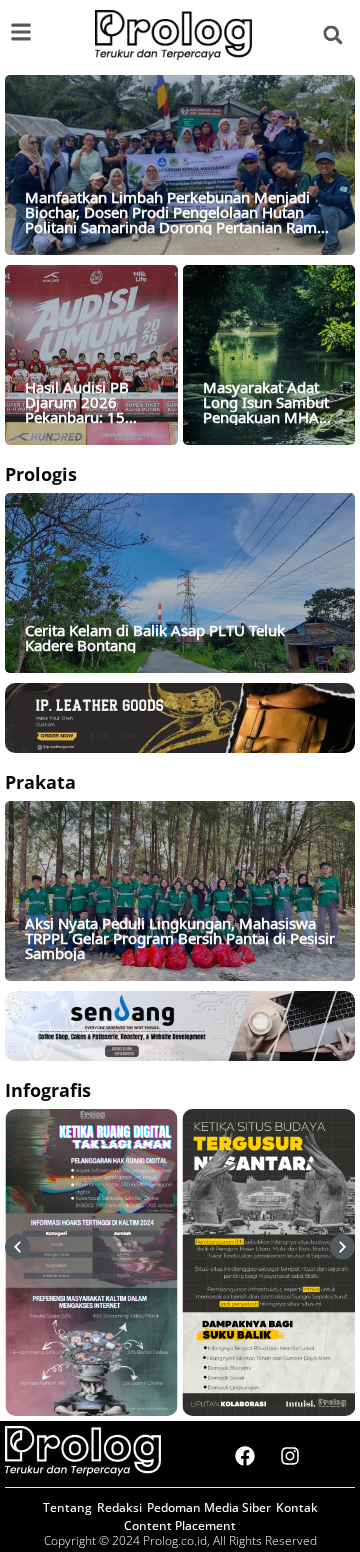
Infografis (48, 1090)
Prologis (41, 474)
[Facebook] (245, 1456)
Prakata (40, 782)
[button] (332, 35)
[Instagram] (290, 1456)
